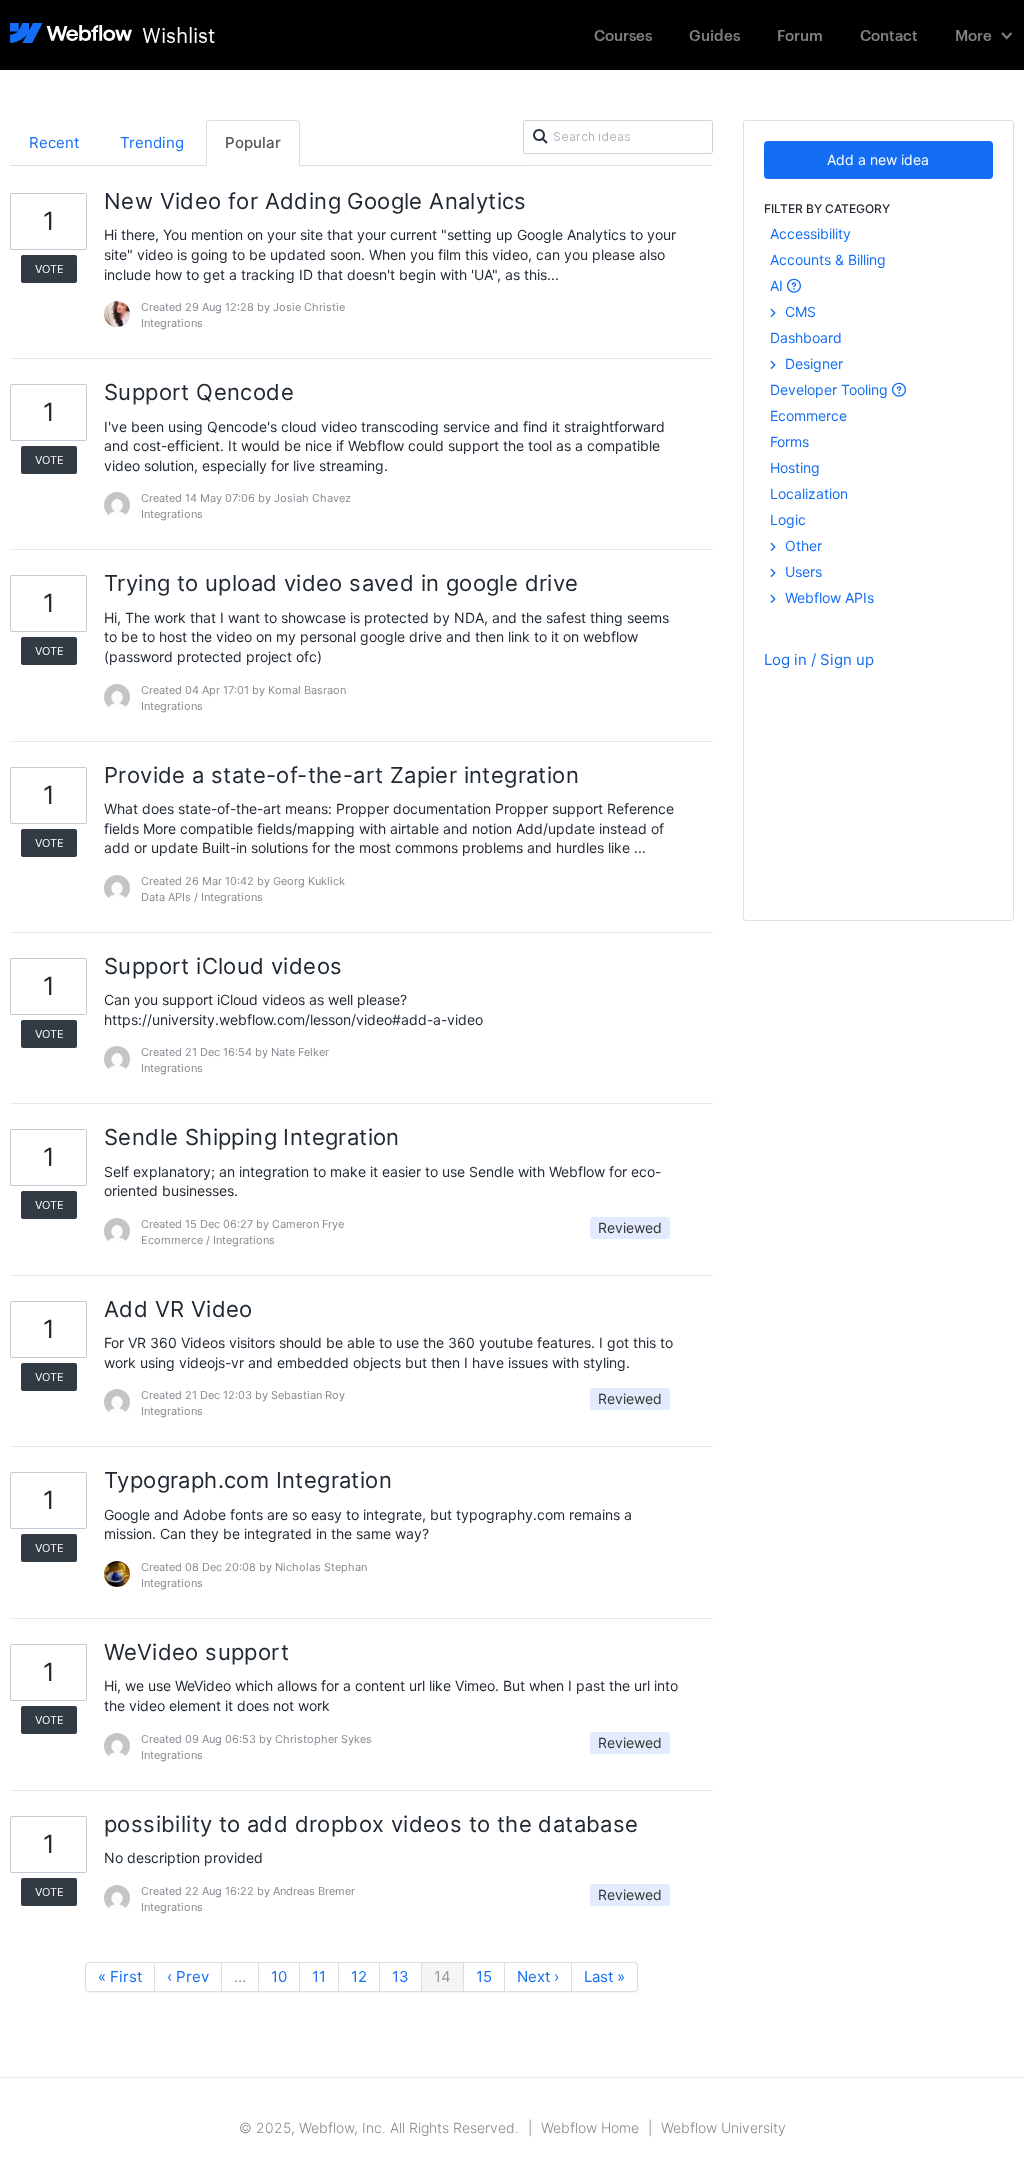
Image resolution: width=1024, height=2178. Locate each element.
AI (778, 285)
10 (279, 1976)
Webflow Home (590, 2127)
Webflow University (723, 2127)
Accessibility (810, 233)
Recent (54, 142)
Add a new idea (878, 159)
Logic (788, 519)
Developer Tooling (831, 389)
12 (359, 1976)
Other (801, 545)
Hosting (795, 467)
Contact (889, 34)
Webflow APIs (827, 597)
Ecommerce (808, 415)
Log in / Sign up (819, 659)
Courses (623, 34)
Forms (789, 441)
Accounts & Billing (828, 259)
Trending (152, 142)
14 (442, 1976)
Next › (538, 1976)
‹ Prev (188, 1976)
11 (319, 1976)
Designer (812, 363)
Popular (253, 142)
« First (120, 1976)
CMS (798, 311)
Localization (809, 493)
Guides (714, 34)
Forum (800, 34)
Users (801, 571)
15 (484, 1976)
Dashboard (806, 337)
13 (400, 1976)
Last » (604, 1976)
